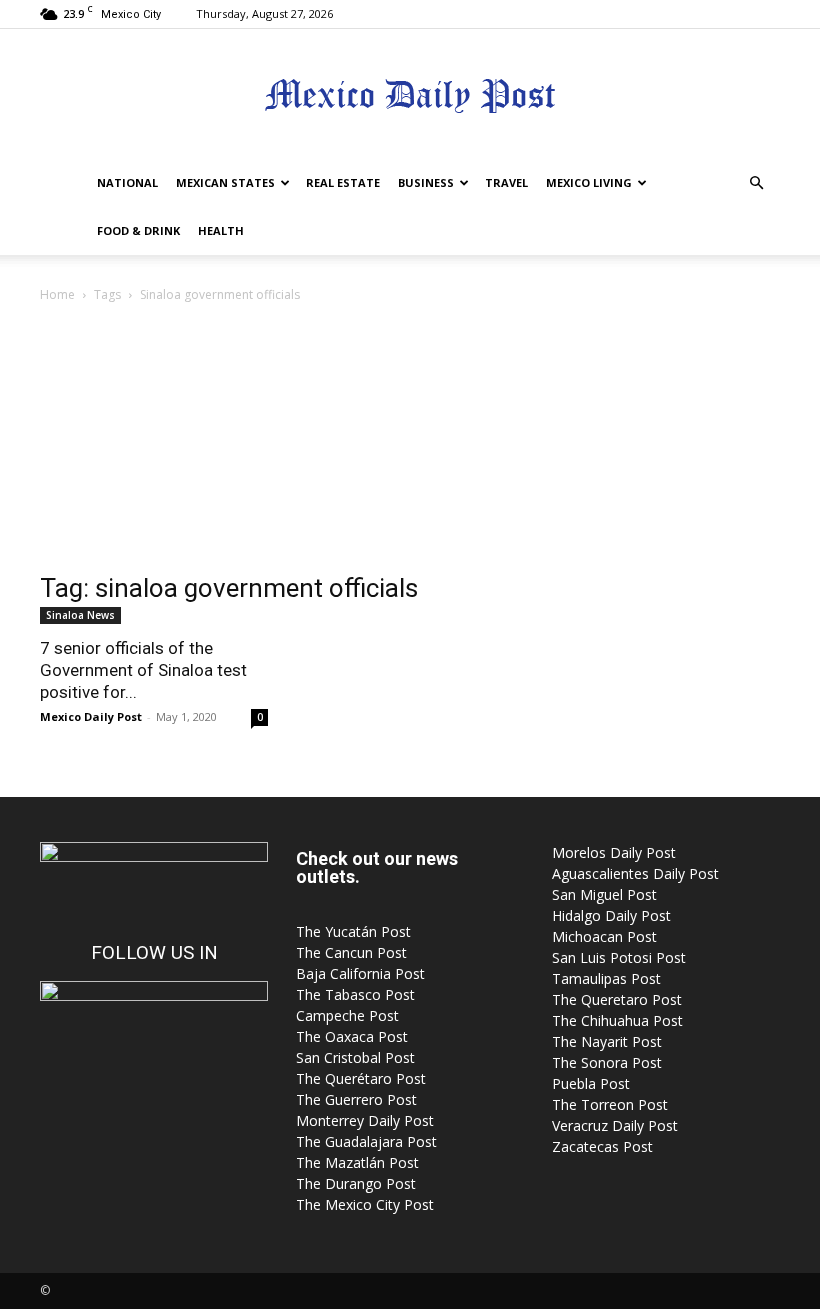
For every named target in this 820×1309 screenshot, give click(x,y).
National (127, 182)
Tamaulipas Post (606, 978)
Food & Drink (138, 230)
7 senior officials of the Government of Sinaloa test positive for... (143, 670)
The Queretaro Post (617, 999)
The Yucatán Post (353, 931)
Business (426, 182)
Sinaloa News (80, 615)
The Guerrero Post (356, 1099)
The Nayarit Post (607, 1041)
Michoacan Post (604, 936)
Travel (506, 182)
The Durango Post (356, 1183)
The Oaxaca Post (352, 1036)
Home (57, 294)
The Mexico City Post (365, 1204)
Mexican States (225, 182)
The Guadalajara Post (366, 1141)
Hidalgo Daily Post (611, 915)
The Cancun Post (351, 952)
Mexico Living (589, 182)
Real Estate (343, 182)
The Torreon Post (610, 1104)
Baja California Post (360, 973)
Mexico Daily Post (91, 716)
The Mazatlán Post (357, 1162)
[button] (756, 183)
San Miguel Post (604, 894)
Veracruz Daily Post (615, 1125)
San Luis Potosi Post (619, 957)
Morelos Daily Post (614, 852)
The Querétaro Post (361, 1078)
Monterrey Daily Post (365, 1120)
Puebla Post (591, 1083)
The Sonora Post (607, 1062)
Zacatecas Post (602, 1146)
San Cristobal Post (355, 1057)
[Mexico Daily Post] (410, 95)
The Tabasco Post (355, 994)
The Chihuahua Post (617, 1020)
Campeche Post (347, 1015)
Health (221, 230)
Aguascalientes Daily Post (635, 873)
